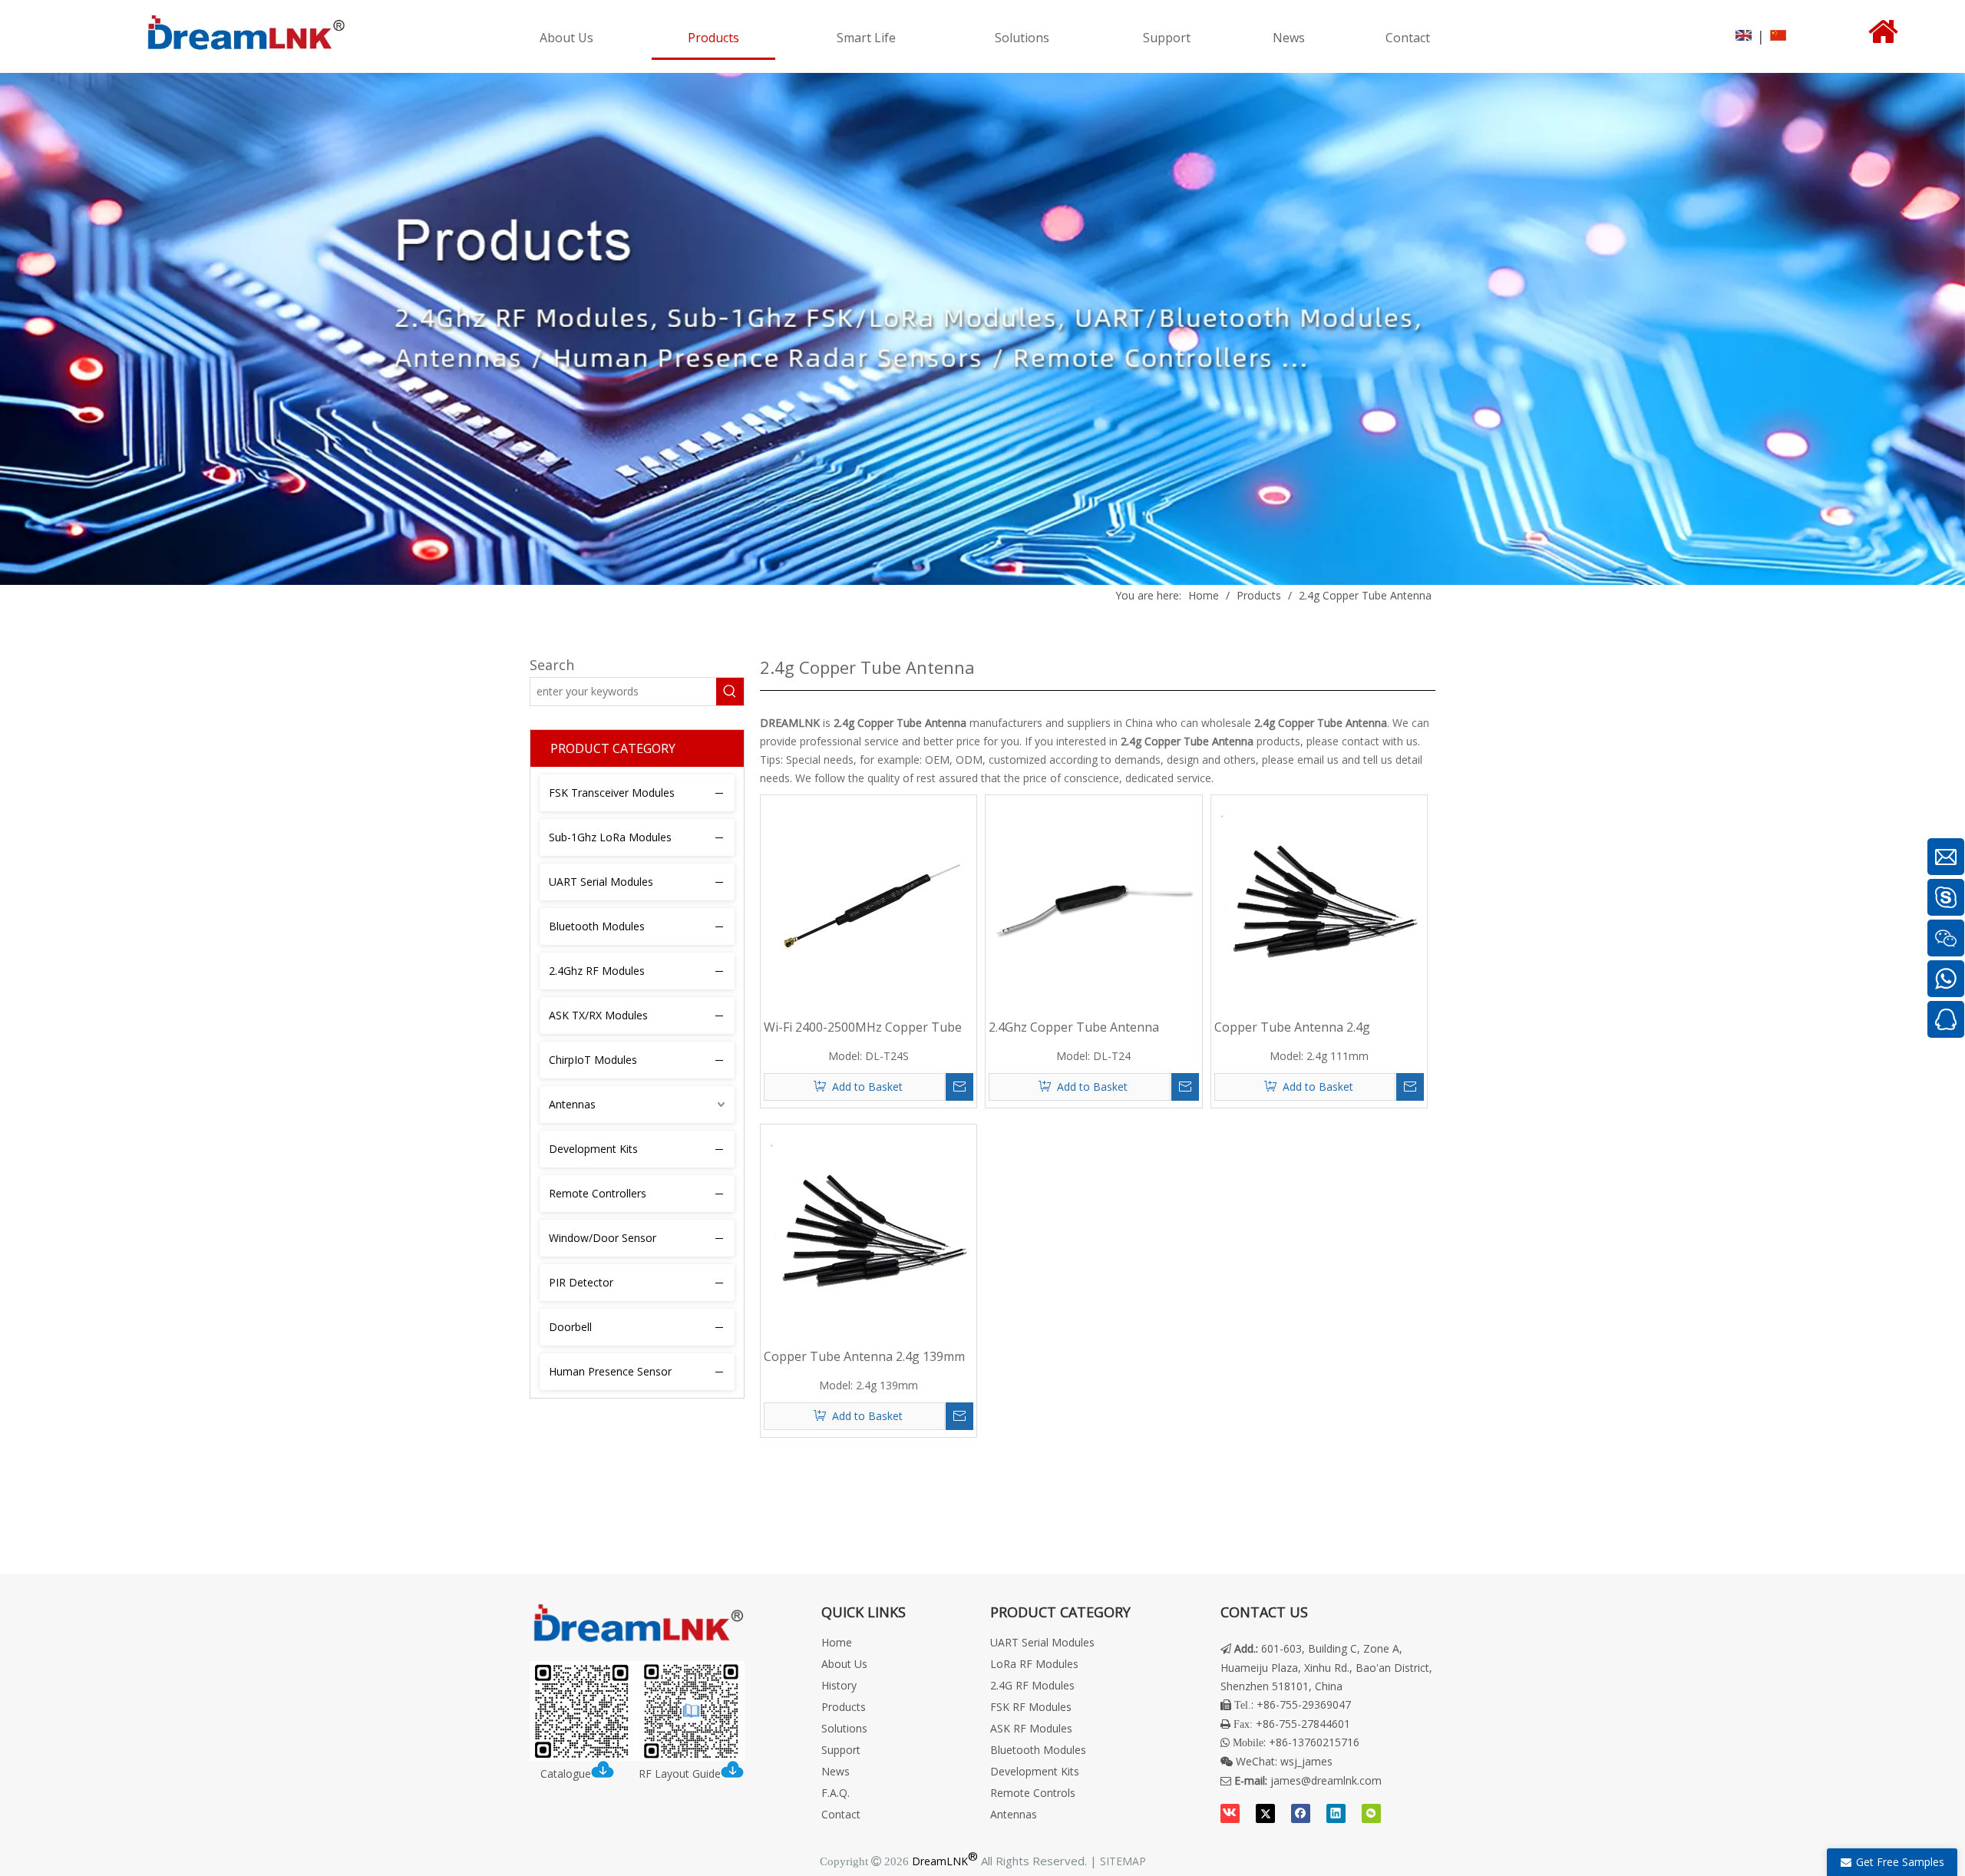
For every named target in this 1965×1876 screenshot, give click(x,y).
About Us (844, 1664)
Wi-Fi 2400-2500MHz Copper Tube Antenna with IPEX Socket (863, 1027)
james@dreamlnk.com (1326, 1780)
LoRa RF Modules (1034, 1664)
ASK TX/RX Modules (598, 1015)
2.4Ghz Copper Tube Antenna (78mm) (1074, 1027)
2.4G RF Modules (1032, 1685)
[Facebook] (1301, 1813)
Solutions (844, 1728)
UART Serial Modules (601, 882)
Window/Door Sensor (603, 1238)
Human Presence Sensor (610, 1371)
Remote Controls (1033, 1793)
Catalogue (566, 1774)
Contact (841, 1814)
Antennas (572, 1104)
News (836, 1771)
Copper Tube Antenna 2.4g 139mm (864, 1356)
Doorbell (570, 1327)
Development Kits (593, 1149)
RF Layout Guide (680, 1774)
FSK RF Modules (1031, 1707)
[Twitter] (1265, 1813)
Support (841, 1750)
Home (837, 1642)
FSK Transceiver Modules (612, 793)
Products (844, 1707)
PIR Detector (581, 1282)
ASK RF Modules (1031, 1728)
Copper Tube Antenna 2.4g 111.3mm (1292, 1027)
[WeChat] (1371, 1813)
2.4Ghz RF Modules (597, 971)
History (839, 1685)
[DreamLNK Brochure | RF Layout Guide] (637, 1711)
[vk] (1230, 1813)
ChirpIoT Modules (593, 1060)
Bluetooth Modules (597, 926)
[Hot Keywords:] (730, 692)
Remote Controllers (598, 1193)
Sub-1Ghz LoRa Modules (610, 837)
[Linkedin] (1336, 1813)
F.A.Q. (836, 1793)
